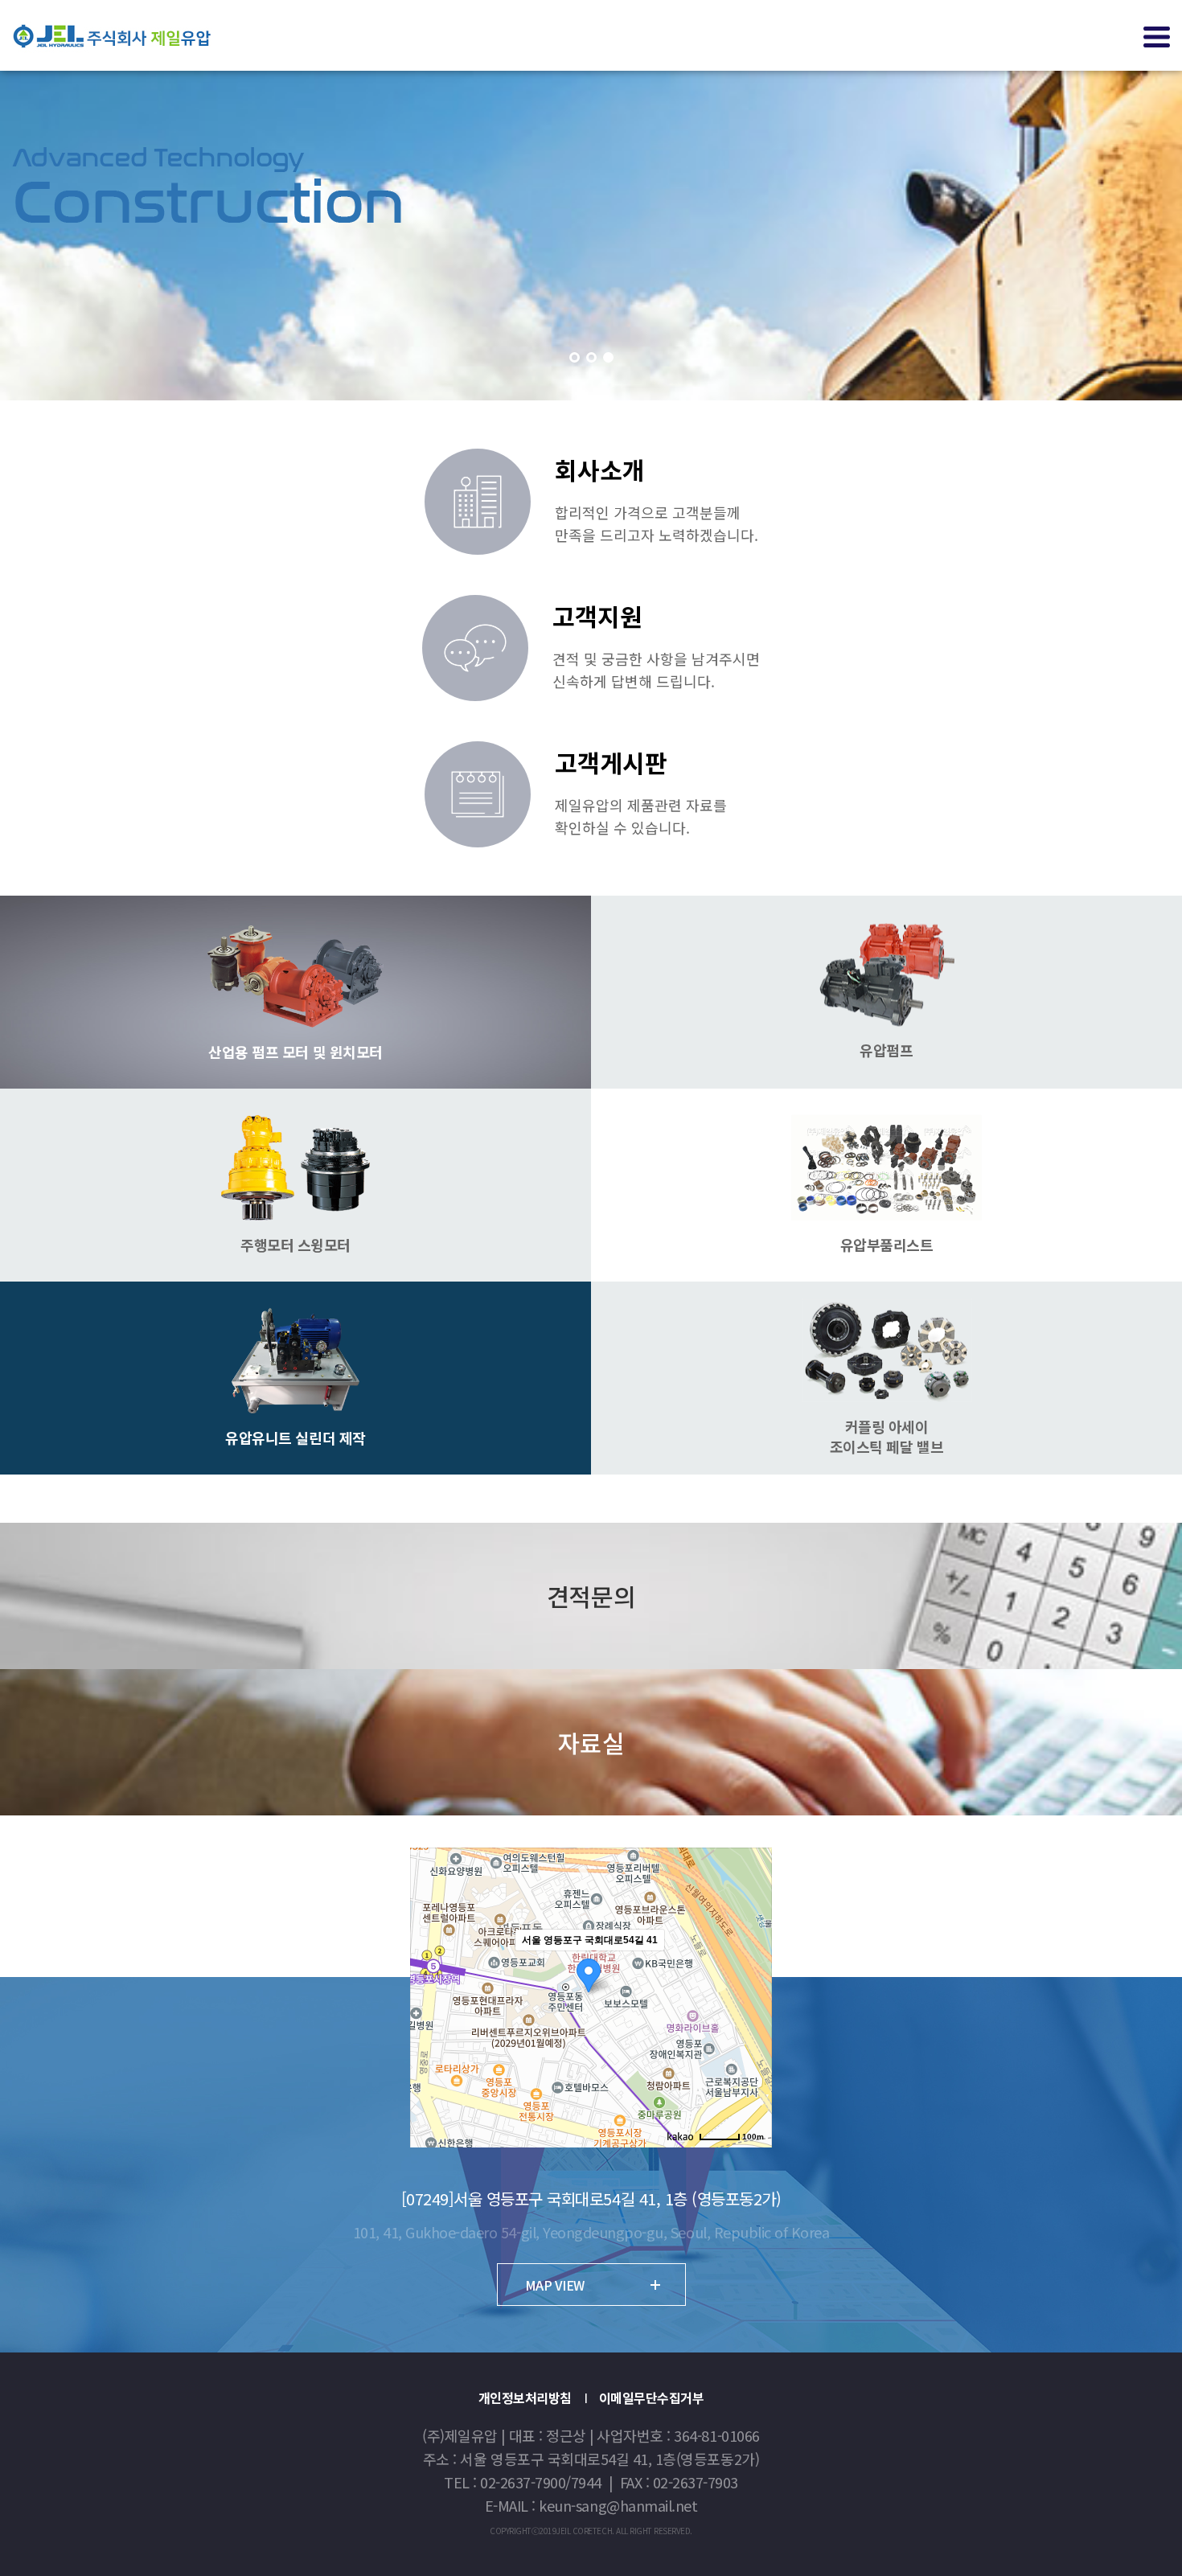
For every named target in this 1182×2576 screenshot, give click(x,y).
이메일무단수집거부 (652, 2398)
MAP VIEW (555, 2285)
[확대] (752, 1969)
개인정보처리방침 (525, 2398)
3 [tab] (608, 357)
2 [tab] (591, 357)
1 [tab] (575, 357)
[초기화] (752, 2026)
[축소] (752, 1996)
